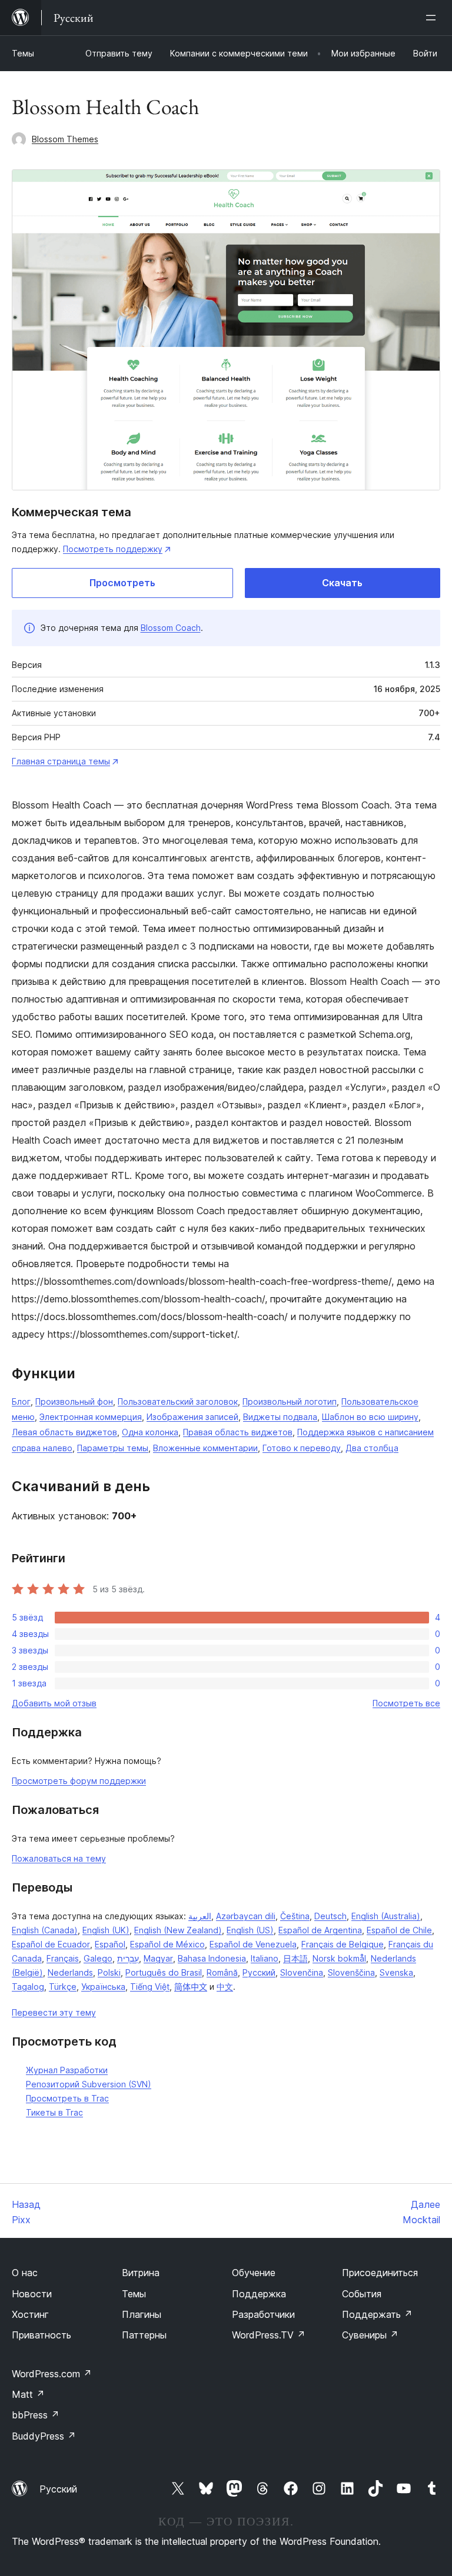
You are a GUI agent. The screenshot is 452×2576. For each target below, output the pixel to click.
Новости (32, 2294)
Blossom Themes (65, 139)
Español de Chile (399, 1930)
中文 (225, 1987)
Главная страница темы (61, 761)
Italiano (265, 1958)
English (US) (250, 1930)
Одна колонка (150, 1432)
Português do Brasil (164, 1972)
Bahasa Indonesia (212, 1958)
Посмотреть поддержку (113, 549)
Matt (28, 2394)
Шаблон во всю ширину (370, 1417)
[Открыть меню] (433, 18)
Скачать (342, 583)
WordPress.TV (269, 2335)
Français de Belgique (343, 1944)
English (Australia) (386, 1916)
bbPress (36, 2415)
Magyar (158, 1958)
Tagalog (28, 1987)
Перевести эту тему (54, 2012)
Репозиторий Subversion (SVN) (89, 2084)
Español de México (167, 1944)
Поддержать (377, 2314)
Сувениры (370, 2335)
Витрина (141, 2273)
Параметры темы (113, 1448)
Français (63, 1958)
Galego (98, 1958)
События (362, 2294)
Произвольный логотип (290, 1401)
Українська (103, 1987)
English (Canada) (45, 1930)
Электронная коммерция (91, 1417)
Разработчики (263, 2314)
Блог (21, 1401)
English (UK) (106, 1930)
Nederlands (70, 1972)
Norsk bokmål (339, 1958)
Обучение (254, 2273)
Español (110, 1944)
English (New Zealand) (178, 1930)
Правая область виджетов (238, 1432)
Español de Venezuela (253, 1944)
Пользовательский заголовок (178, 1401)
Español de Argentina (320, 1930)
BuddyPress (44, 2436)
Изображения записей (192, 1417)
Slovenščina (351, 1972)
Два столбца (372, 1448)
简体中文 (191, 1987)
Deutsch (330, 1916)
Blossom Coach (171, 628)
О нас (25, 2273)
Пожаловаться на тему (59, 1858)
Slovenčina (302, 1972)
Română (222, 1972)
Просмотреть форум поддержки (79, 1781)
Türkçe (63, 1987)
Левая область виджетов (64, 1432)
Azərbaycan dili (246, 1916)
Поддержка (259, 2294)
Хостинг (30, 2314)
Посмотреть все (406, 1703)
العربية (200, 1916)
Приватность (41, 2335)
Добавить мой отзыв (54, 1703)
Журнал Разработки (67, 2070)
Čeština (295, 1916)
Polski (109, 1972)
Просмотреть (122, 583)
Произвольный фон (74, 1401)
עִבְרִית (128, 1958)
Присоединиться (380, 2273)
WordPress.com (52, 2374)
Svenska (396, 1972)
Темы (23, 53)
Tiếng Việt (150, 1987)
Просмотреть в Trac (67, 2098)
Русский (259, 1972)
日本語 (295, 1958)
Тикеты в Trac (54, 2112)
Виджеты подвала (280, 1417)
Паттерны (144, 2335)
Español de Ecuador (51, 1944)
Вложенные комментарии (205, 1448)
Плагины (142, 2314)
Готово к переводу (302, 1448)
